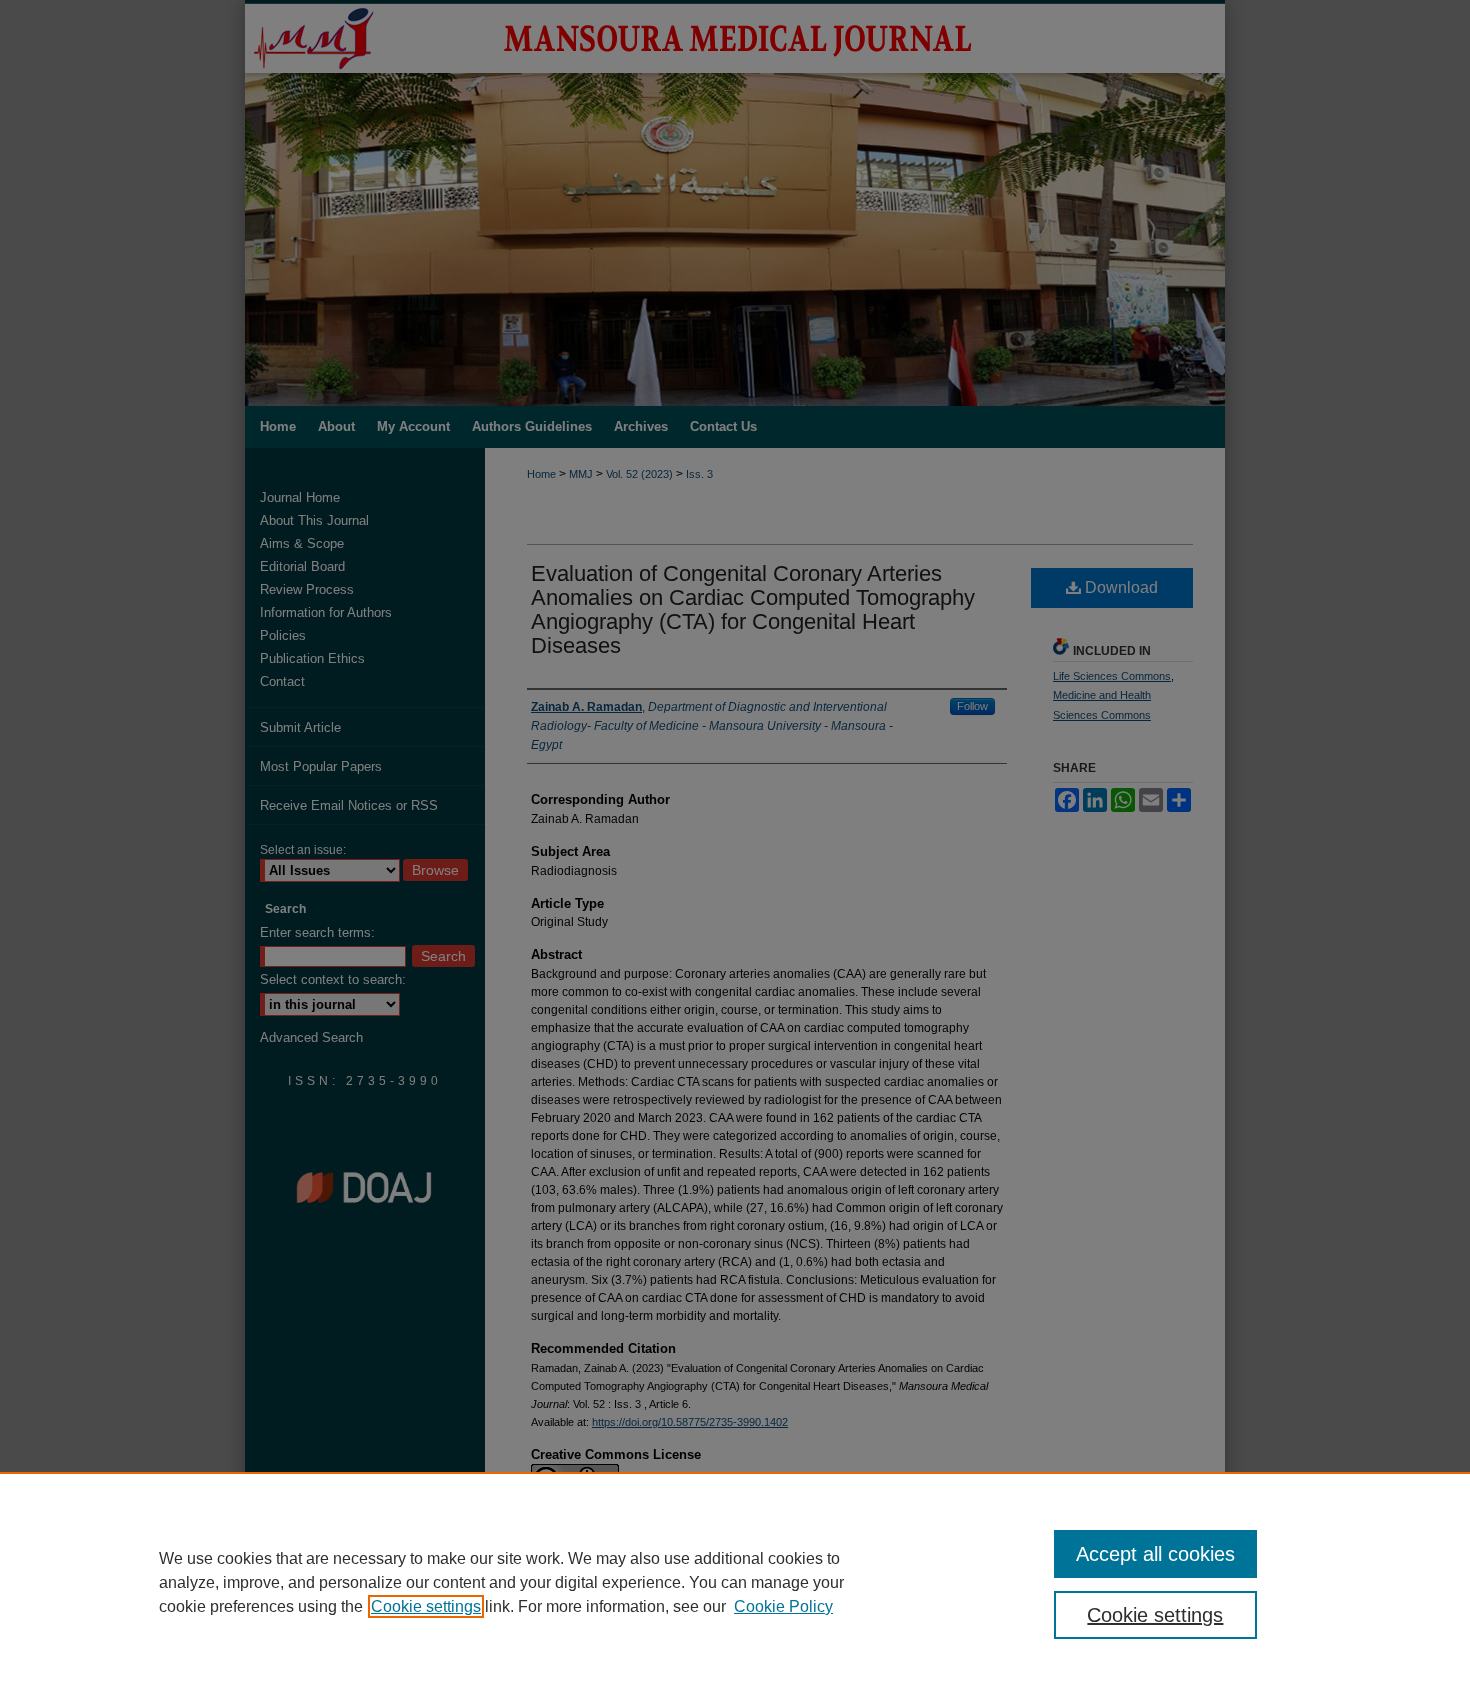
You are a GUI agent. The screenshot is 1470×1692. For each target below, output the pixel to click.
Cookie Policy (783, 1606)
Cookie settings (426, 1606)
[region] (735, 1582)
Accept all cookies (1155, 1554)
